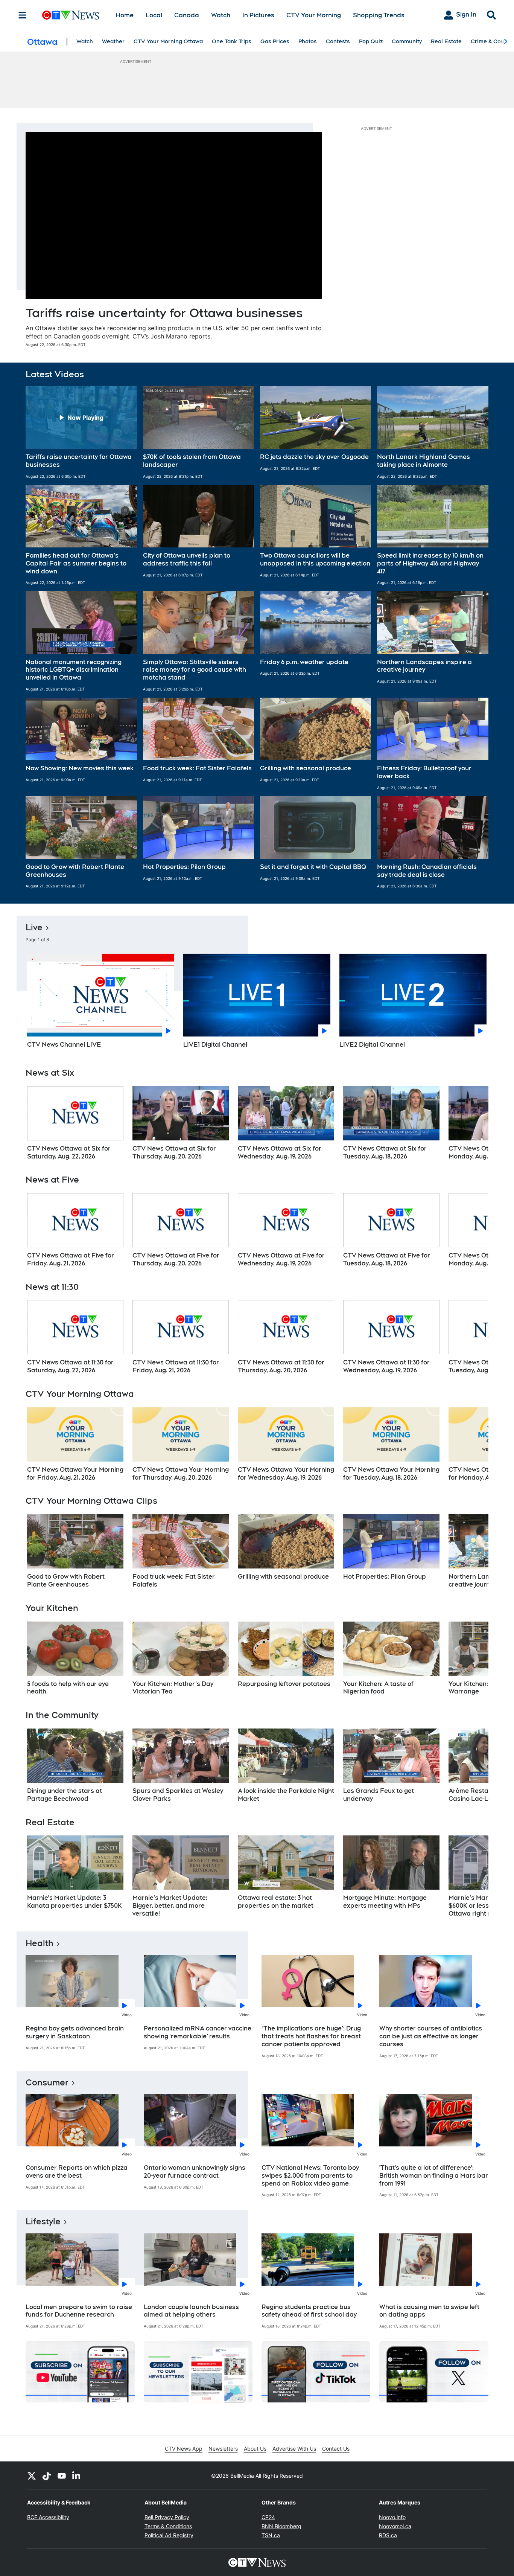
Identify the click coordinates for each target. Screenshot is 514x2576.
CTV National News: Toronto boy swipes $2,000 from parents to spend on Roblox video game (310, 2176)
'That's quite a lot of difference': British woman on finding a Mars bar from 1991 (434, 2176)
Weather (113, 41)
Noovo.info (392, 2517)
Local (154, 15)
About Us (255, 2449)
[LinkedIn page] (77, 2475)
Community (407, 41)
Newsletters (223, 2449)
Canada (187, 15)
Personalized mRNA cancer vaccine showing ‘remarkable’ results (198, 2032)
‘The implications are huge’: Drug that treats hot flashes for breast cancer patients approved (311, 2036)
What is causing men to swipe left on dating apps (429, 2311)
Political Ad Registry (169, 2535)
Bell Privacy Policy (167, 2517)
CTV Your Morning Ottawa (168, 41)
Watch (221, 15)
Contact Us (336, 2449)
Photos (308, 41)
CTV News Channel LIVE (64, 1045)
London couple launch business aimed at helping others (191, 2311)
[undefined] (75, 1123)
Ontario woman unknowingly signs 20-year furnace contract (195, 2172)
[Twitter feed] (32, 2475)
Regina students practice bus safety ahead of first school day (309, 2311)
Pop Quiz (371, 41)
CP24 (268, 2517)
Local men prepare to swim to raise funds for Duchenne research (79, 2311)
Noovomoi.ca (395, 2526)
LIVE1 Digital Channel (215, 1045)
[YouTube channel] (62, 2475)
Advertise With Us (294, 2449)
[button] (81, 433)
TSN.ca (271, 2535)
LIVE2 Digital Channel (372, 1045)
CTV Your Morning (314, 15)
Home (125, 15)
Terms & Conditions (168, 2526)
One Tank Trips (232, 41)
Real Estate (446, 41)
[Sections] (23, 15)
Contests (338, 41)
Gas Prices (275, 41)
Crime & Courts (491, 41)
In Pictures (258, 15)
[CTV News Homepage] (71, 15)
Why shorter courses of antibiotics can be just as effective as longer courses (431, 2036)
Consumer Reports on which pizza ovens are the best (77, 2172)
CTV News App (184, 2449)
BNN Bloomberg (281, 2526)
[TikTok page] (47, 2475)
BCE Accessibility (48, 2517)
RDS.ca (388, 2535)
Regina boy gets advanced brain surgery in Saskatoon (75, 2032)
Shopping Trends (379, 15)
